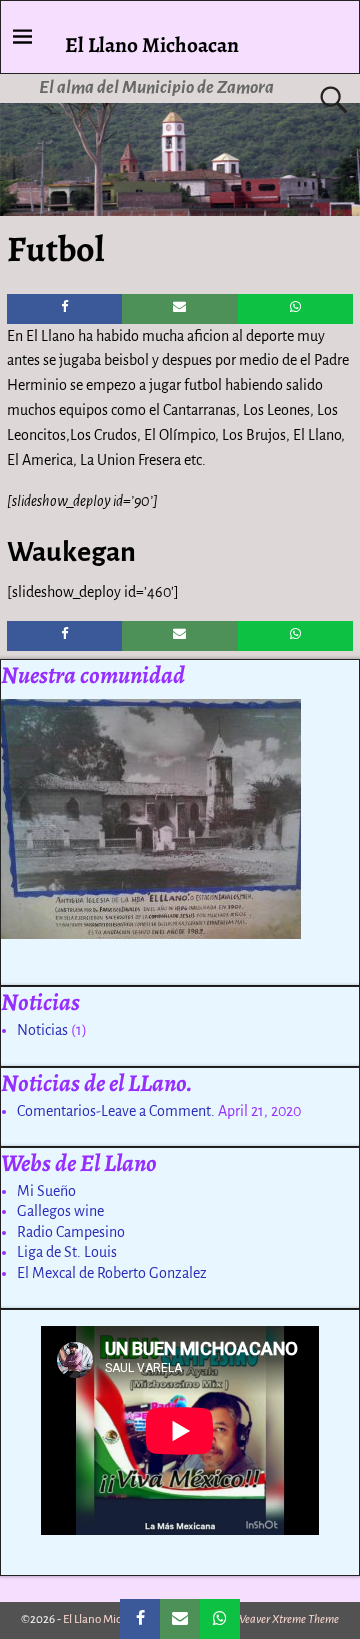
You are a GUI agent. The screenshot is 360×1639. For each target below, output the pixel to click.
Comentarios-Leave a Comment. (116, 1111)
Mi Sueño (46, 1191)
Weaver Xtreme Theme (287, 1619)
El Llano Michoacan (152, 44)
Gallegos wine (60, 1211)
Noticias (42, 1030)
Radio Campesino (71, 1232)
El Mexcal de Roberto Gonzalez (112, 1273)
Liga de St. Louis (67, 1252)
